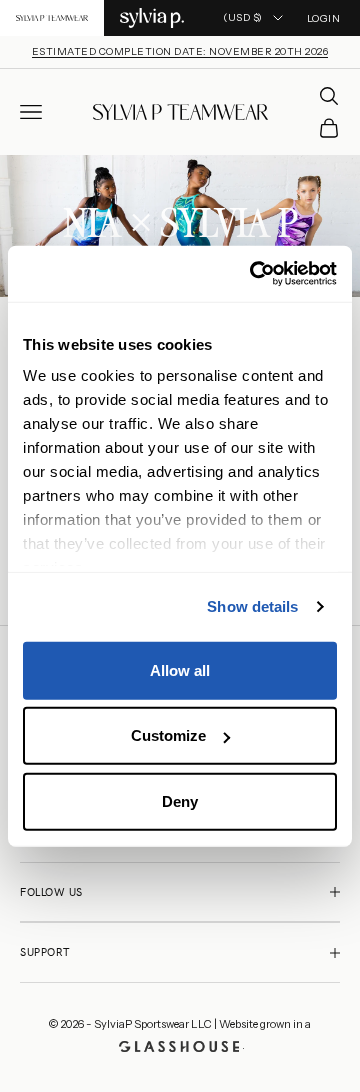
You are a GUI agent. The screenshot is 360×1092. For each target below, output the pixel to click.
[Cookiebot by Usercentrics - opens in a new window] (254, 274)
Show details (252, 606)
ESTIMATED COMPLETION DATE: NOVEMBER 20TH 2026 (180, 51)
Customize (168, 735)
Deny (180, 800)
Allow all (180, 669)
